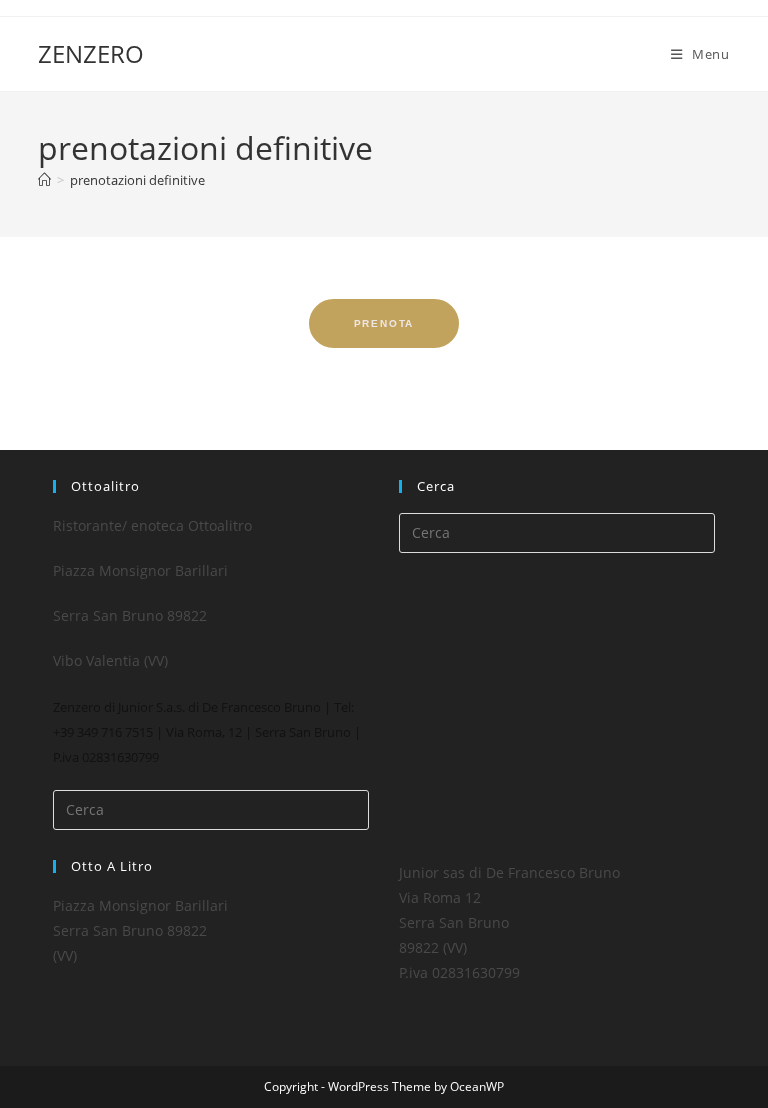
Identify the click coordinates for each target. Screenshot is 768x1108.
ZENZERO (91, 53)
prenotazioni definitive (137, 180)
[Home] (44, 180)
